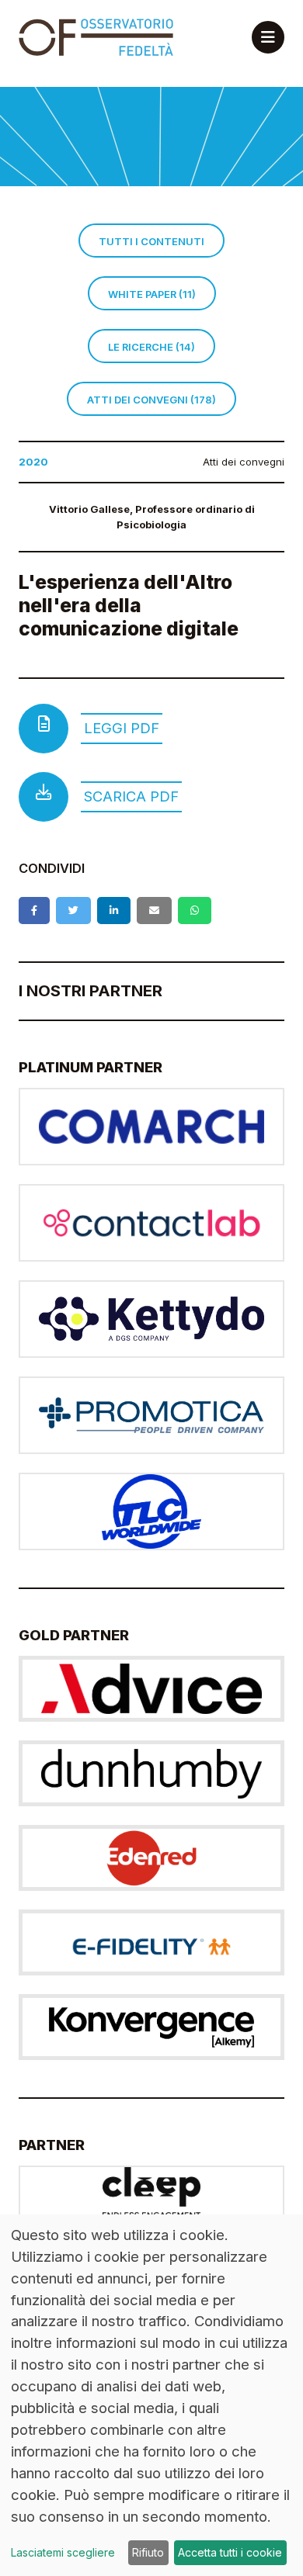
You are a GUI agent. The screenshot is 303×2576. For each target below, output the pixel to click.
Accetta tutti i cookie (230, 2552)
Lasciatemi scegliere (63, 2552)
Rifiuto (148, 2552)
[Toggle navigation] (268, 37)
